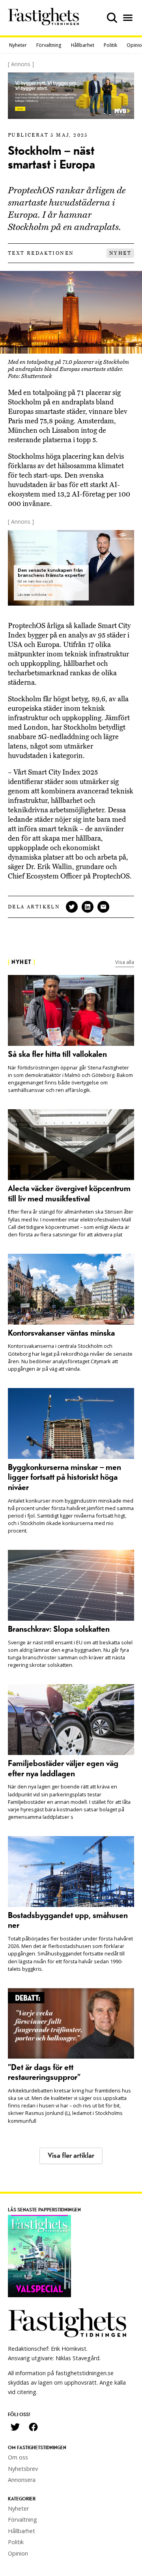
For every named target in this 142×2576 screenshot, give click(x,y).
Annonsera (22, 2480)
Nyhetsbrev (23, 2469)
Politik (110, 45)
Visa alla (125, 962)
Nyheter (18, 45)
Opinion (18, 2553)
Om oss (18, 2457)
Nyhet (120, 253)
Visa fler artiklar (71, 2156)
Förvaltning (49, 45)
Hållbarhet (83, 45)
